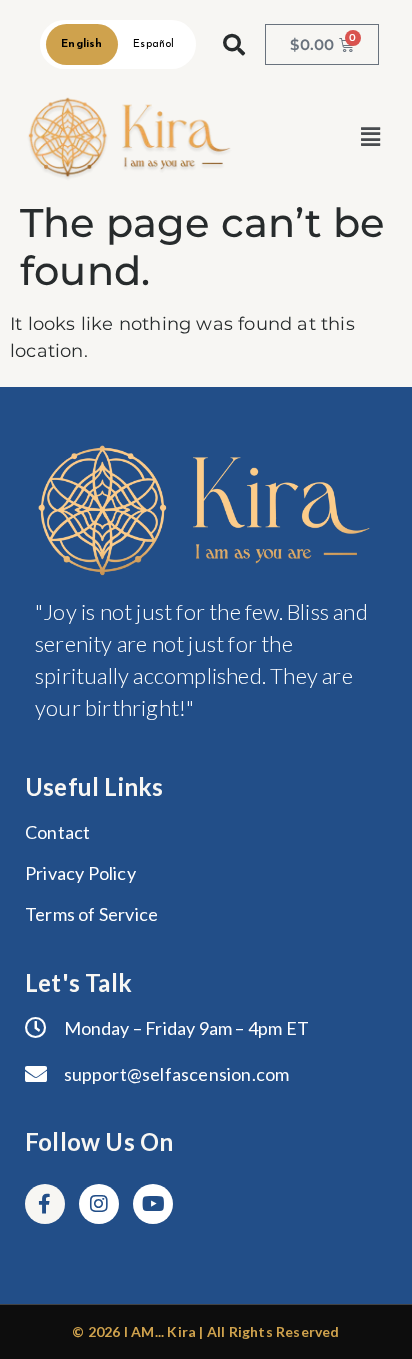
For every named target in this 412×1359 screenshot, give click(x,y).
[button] (370, 137)
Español (153, 44)
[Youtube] (153, 1204)
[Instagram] (99, 1204)
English (81, 44)
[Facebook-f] (45, 1204)
